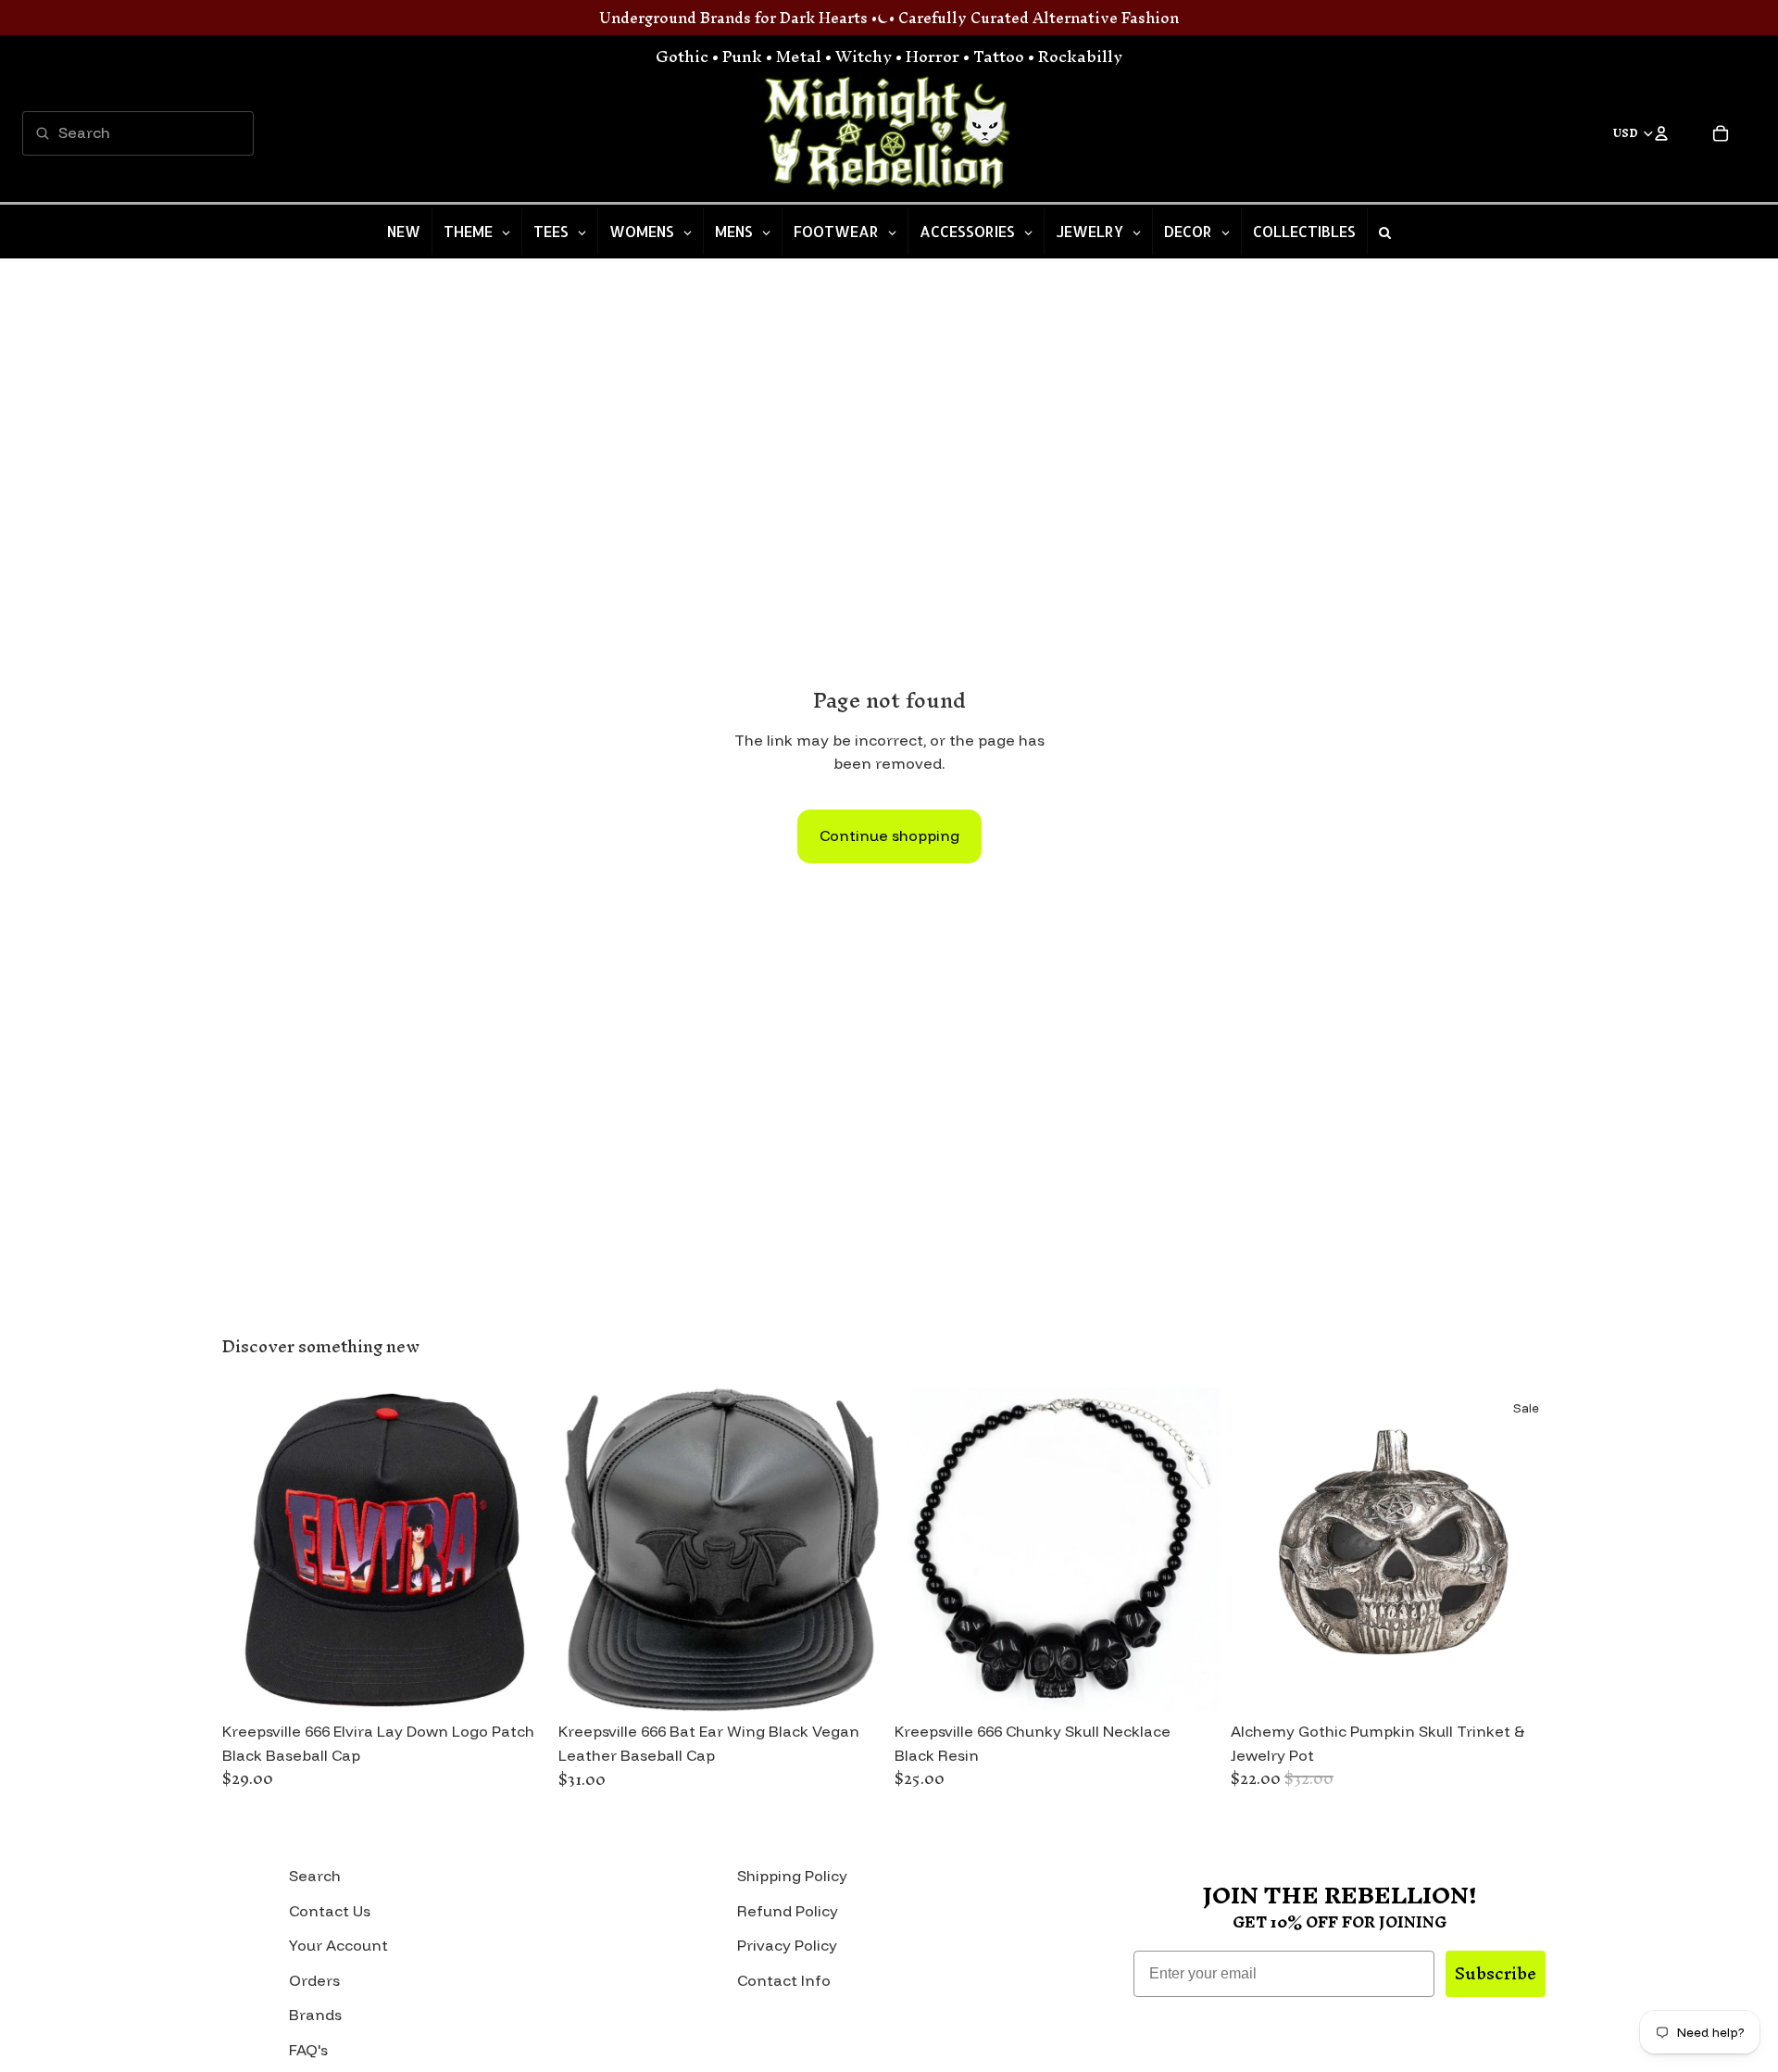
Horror (933, 56)
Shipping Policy (792, 1876)
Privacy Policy (787, 1945)
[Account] (1661, 133)
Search (315, 1876)
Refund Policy (788, 1911)
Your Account (338, 1945)
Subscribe (1496, 1973)
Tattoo (999, 56)
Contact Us (330, 1911)
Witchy (864, 56)
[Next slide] (520, 1550)
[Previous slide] (250, 1550)
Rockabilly (1080, 56)
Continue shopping (889, 835)
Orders (314, 1980)
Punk (742, 56)
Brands (315, 2015)
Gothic (682, 56)
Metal (799, 56)
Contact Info (784, 1980)
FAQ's (308, 2050)
